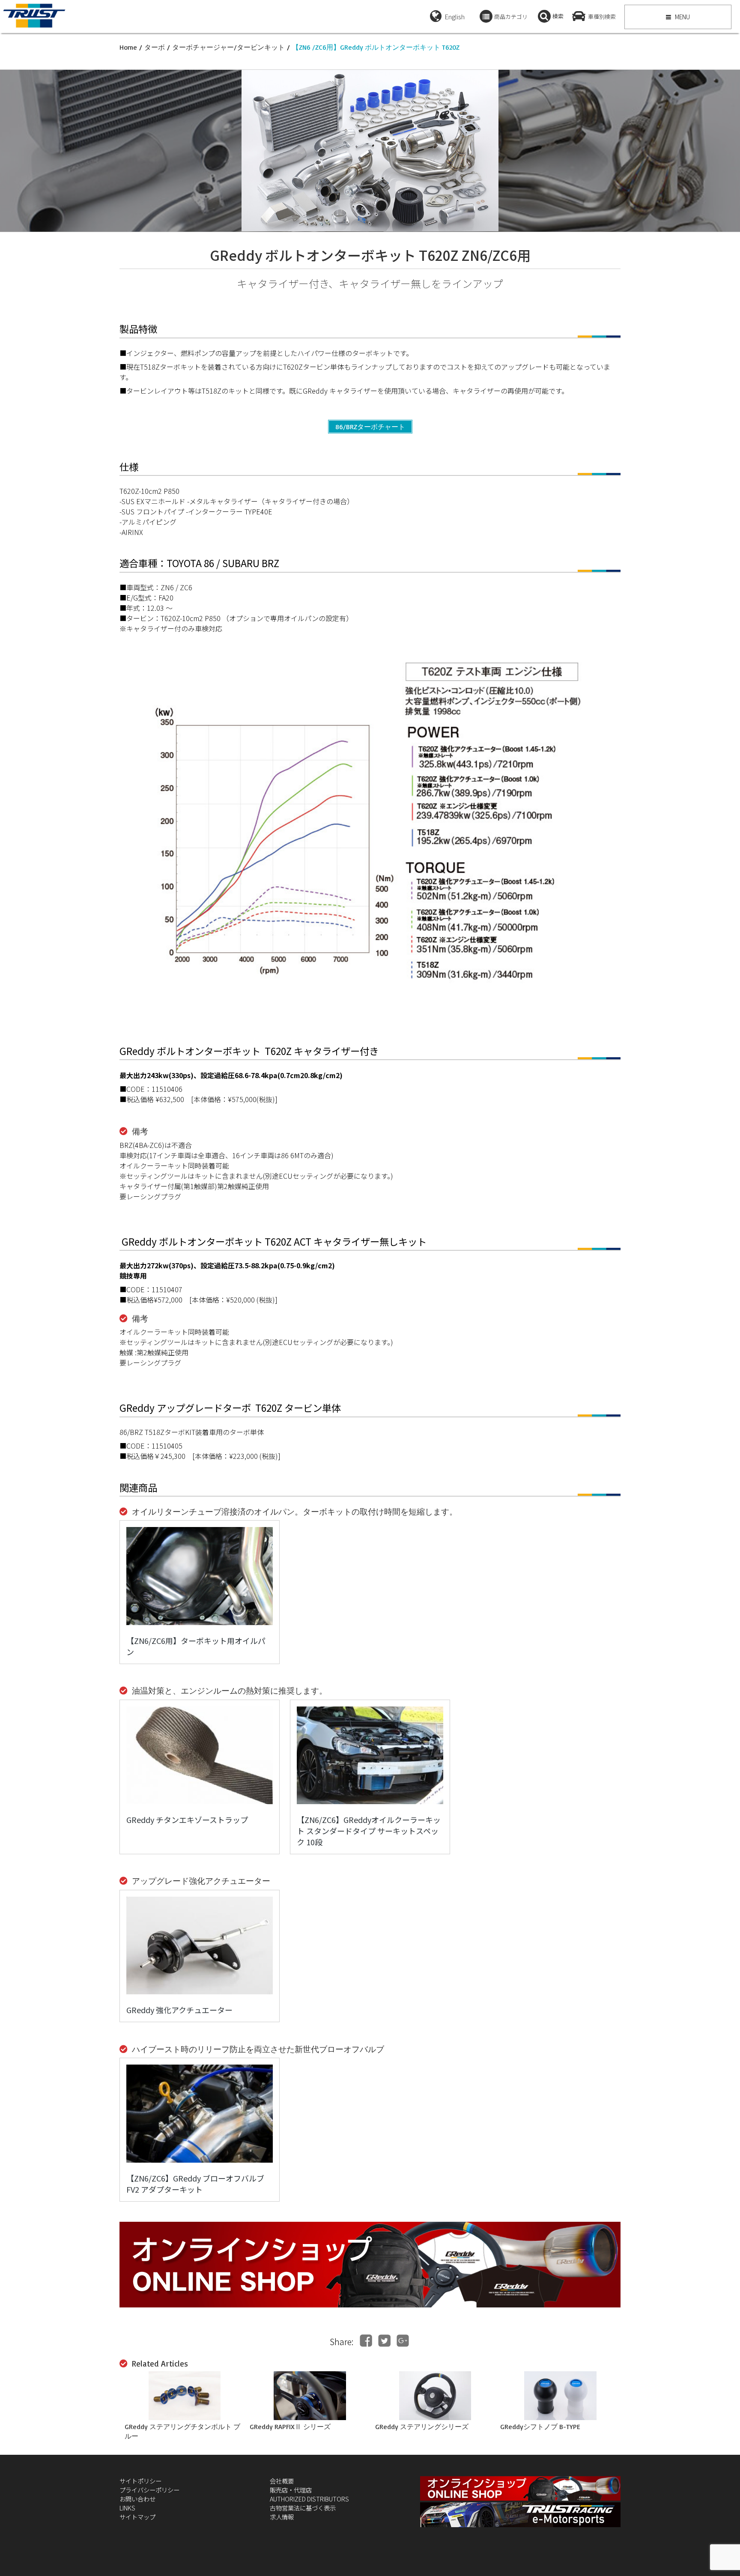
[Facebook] (366, 2341)
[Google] (403, 2341)
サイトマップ (137, 2517)
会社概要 (282, 2481)
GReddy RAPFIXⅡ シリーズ (290, 2427)
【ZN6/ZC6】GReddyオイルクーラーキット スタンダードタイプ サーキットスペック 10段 (369, 1831)
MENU (682, 17)
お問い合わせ (137, 2499)
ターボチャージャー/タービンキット (228, 47)
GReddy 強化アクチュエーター (179, 2010)
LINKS (127, 2508)
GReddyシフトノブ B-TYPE (540, 2427)
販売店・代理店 (291, 2490)
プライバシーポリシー (149, 2490)
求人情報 (282, 2517)
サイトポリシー (140, 2481)
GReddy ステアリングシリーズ (422, 2427)
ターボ (155, 47)
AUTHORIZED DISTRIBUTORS (309, 2499)
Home (128, 47)
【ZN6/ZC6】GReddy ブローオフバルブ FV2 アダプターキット (195, 2184)
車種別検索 (602, 16)
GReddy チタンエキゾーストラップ (187, 1820)
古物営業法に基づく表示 (303, 2508)
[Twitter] (384, 2341)
